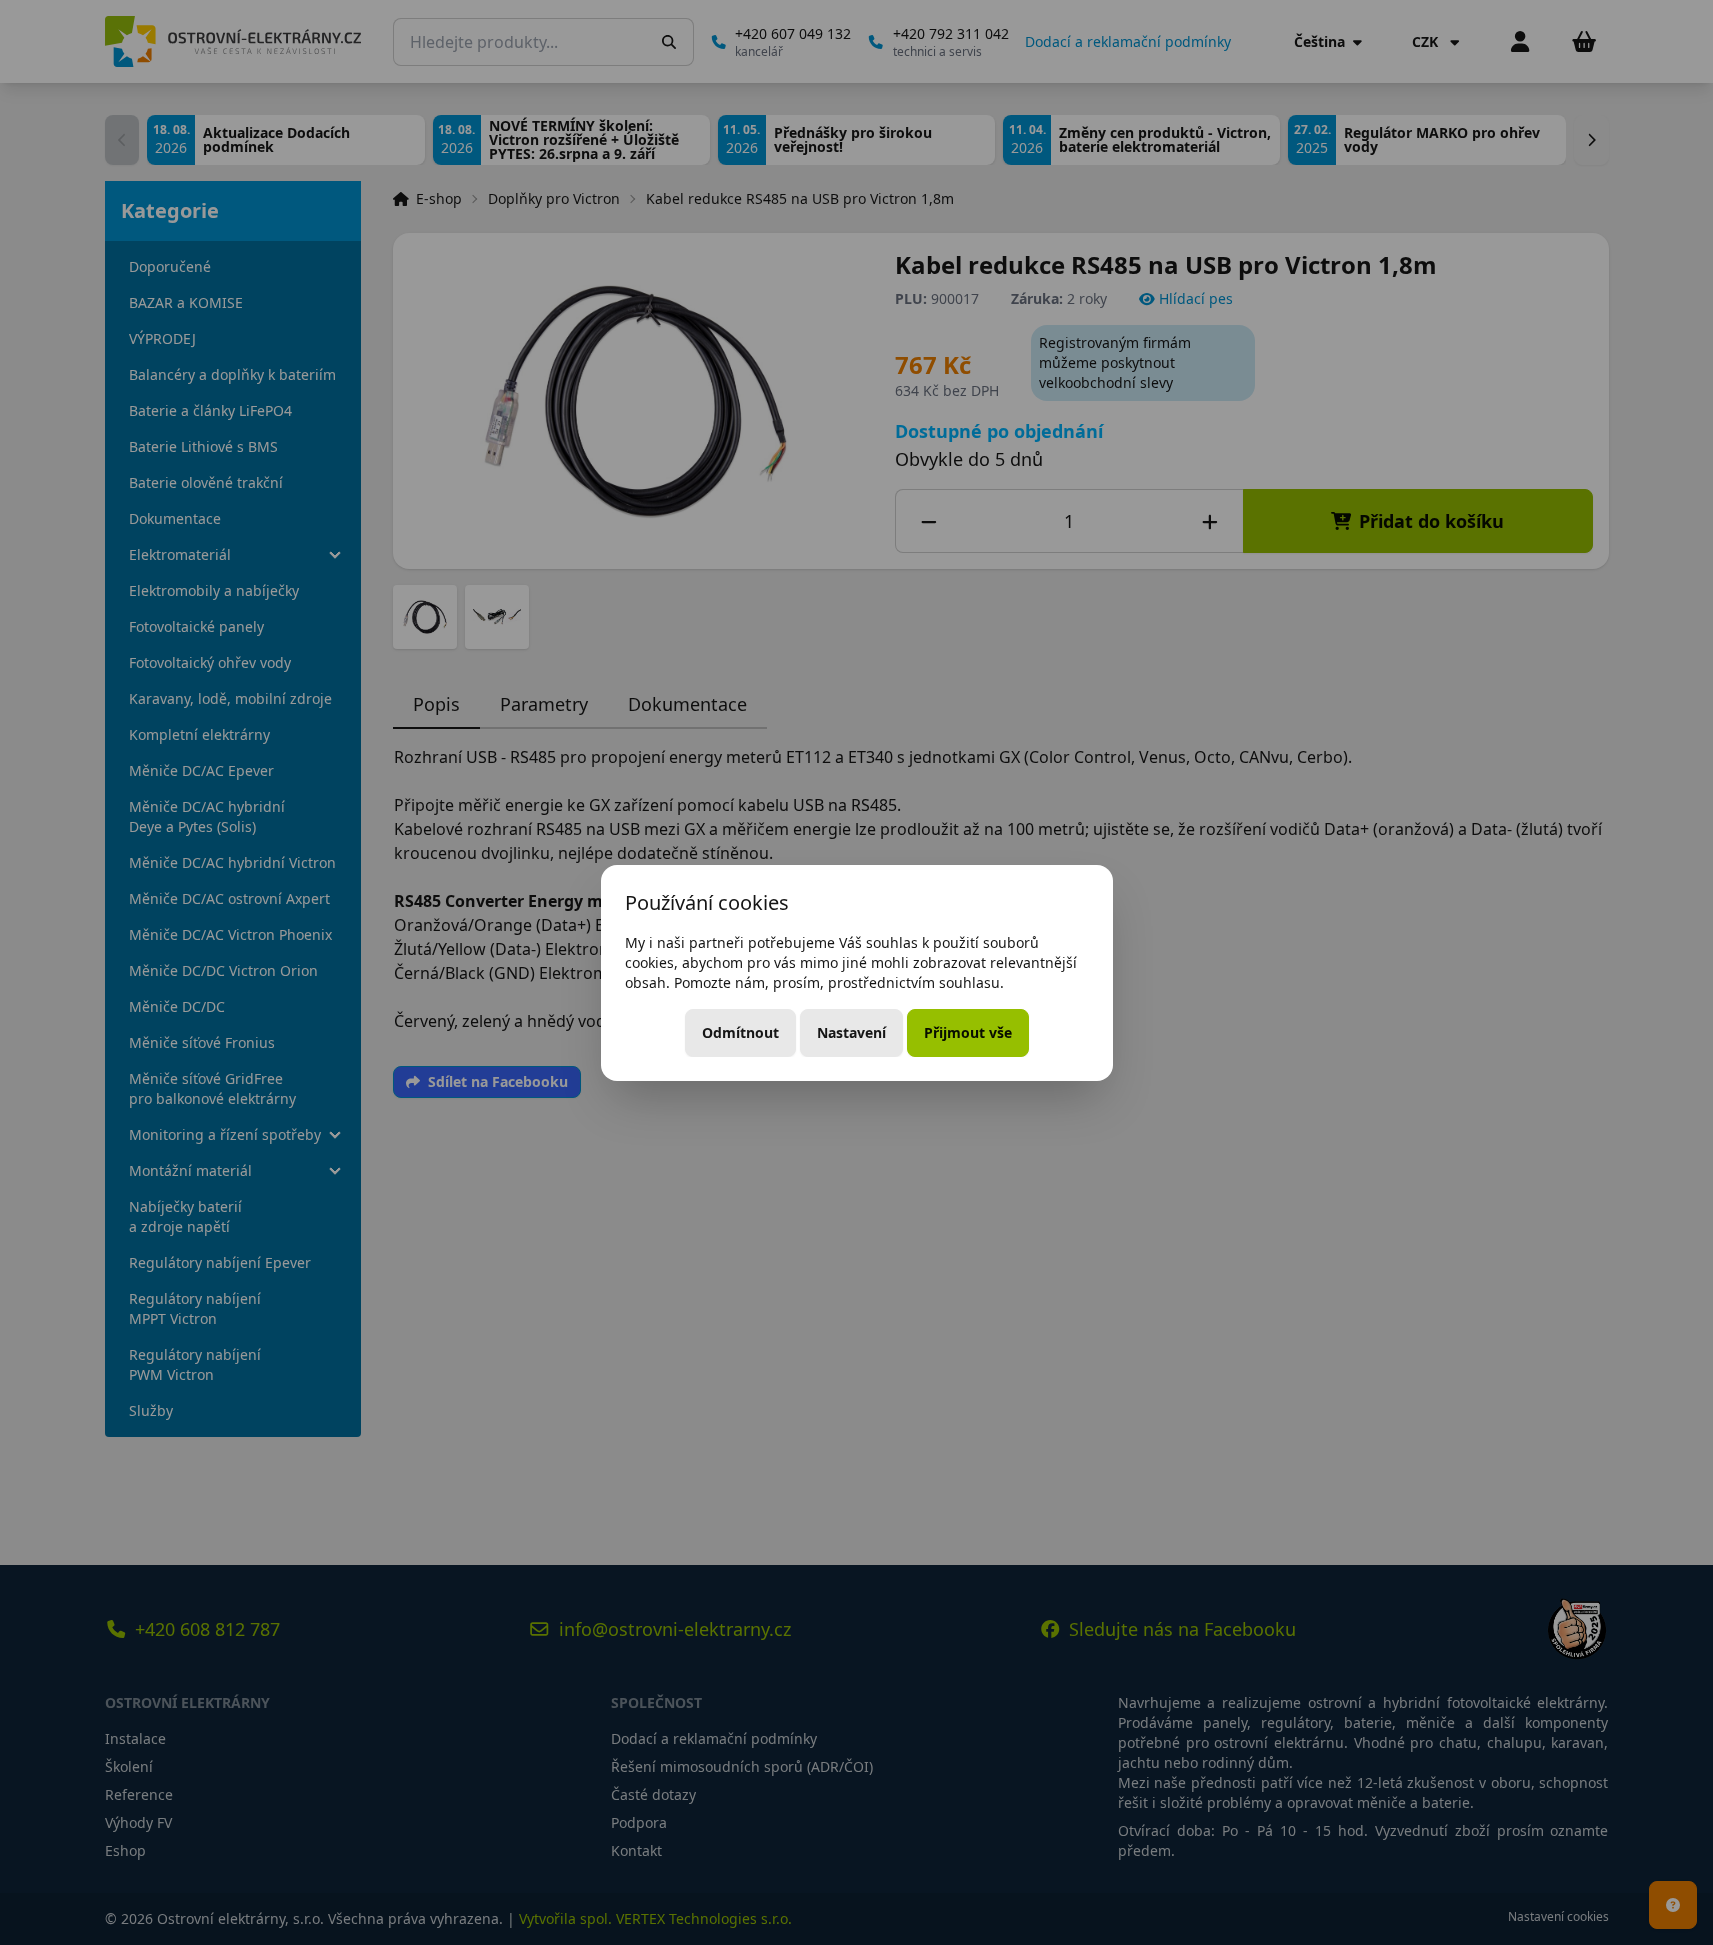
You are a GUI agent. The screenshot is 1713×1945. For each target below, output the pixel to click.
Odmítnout (740, 1032)
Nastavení (851, 1032)
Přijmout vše (968, 1032)
